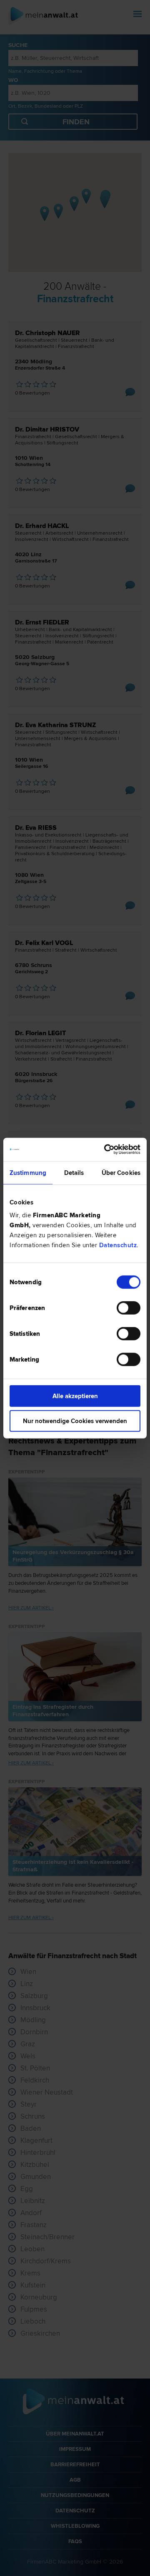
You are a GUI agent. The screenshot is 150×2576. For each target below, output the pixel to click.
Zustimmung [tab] (28, 1172)
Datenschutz (118, 1245)
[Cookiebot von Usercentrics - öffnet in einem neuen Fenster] (106, 1150)
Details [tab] (74, 1172)
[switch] (129, 1308)
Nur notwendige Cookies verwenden (75, 1421)
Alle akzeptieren (75, 1396)
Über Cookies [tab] (121, 1172)
